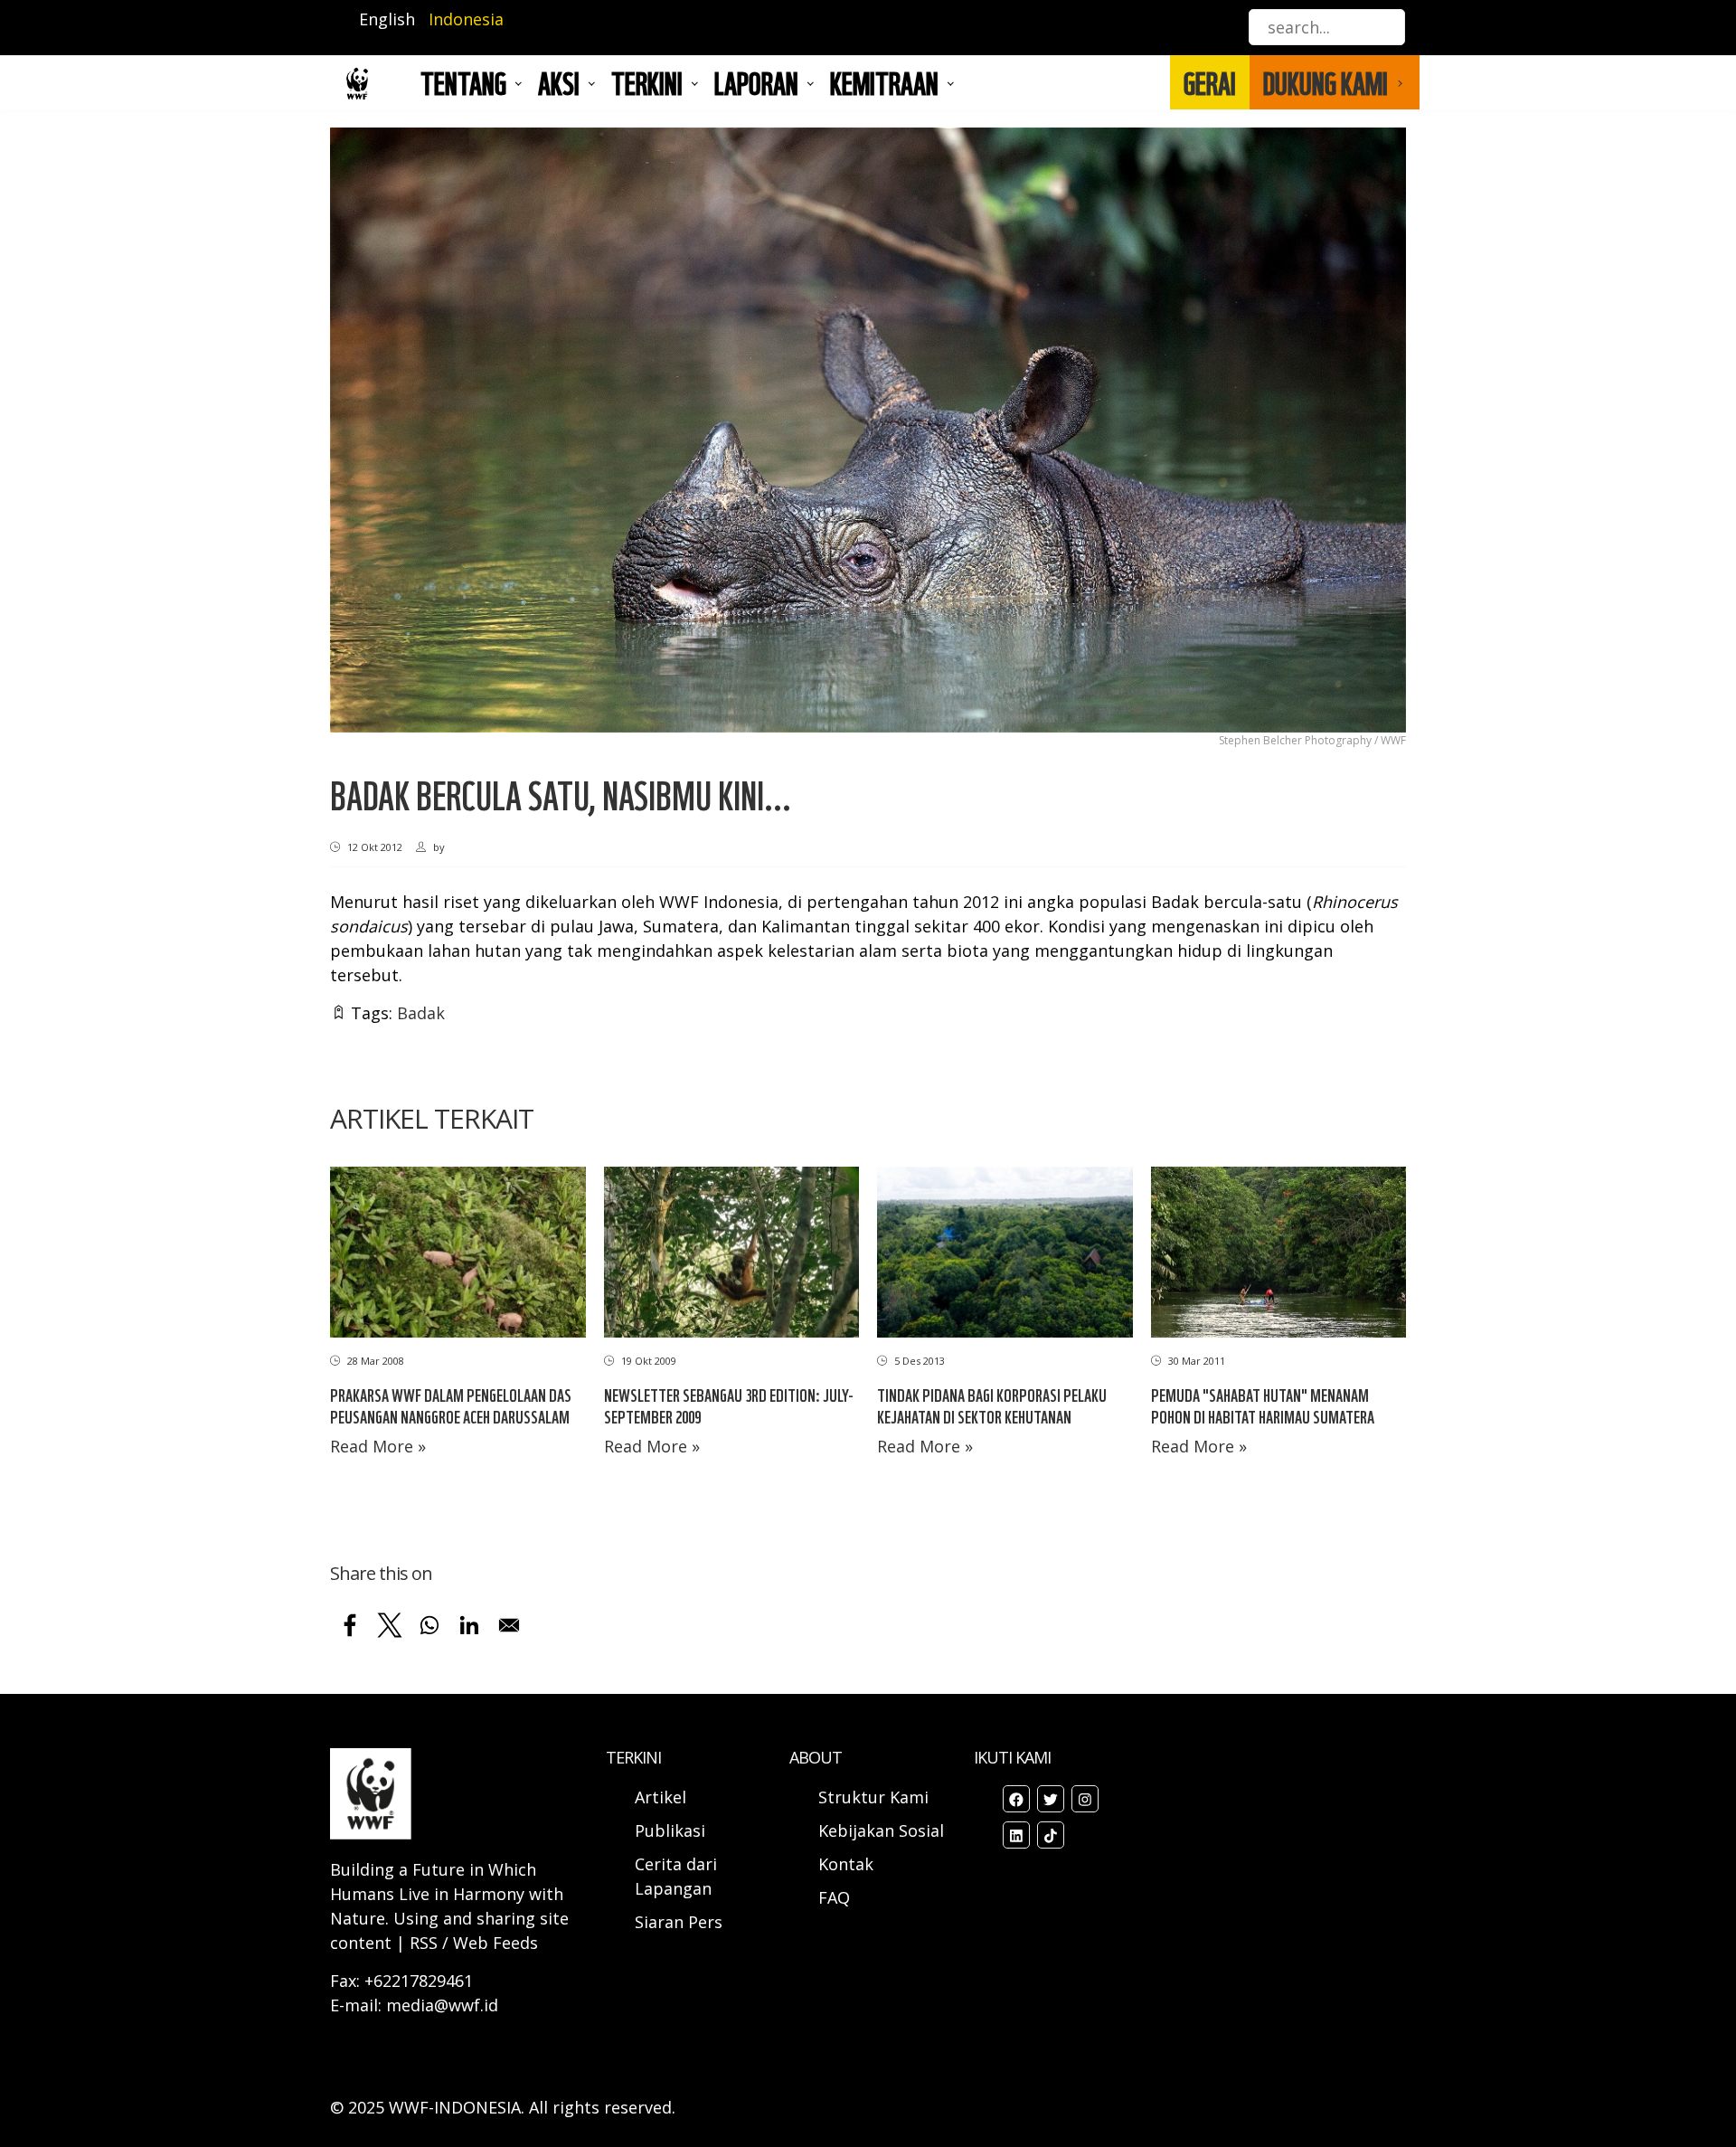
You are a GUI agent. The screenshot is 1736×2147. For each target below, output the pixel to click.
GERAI (1210, 82)
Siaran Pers (679, 1922)
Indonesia (466, 19)
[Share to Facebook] (350, 1625)
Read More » (378, 1446)
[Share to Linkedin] (469, 1625)
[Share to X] (390, 1625)
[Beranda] (357, 83)
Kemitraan (884, 82)
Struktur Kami (873, 1797)
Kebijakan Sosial (881, 1830)
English (387, 19)
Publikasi (670, 1830)
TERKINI (647, 82)
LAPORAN (756, 82)
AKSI (559, 82)
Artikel (663, 1797)
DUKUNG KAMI (1326, 82)
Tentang (463, 82)
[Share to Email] (509, 1625)
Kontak (846, 1864)
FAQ (834, 1897)
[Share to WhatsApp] (429, 1625)
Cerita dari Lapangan (676, 1876)
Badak (421, 1013)
